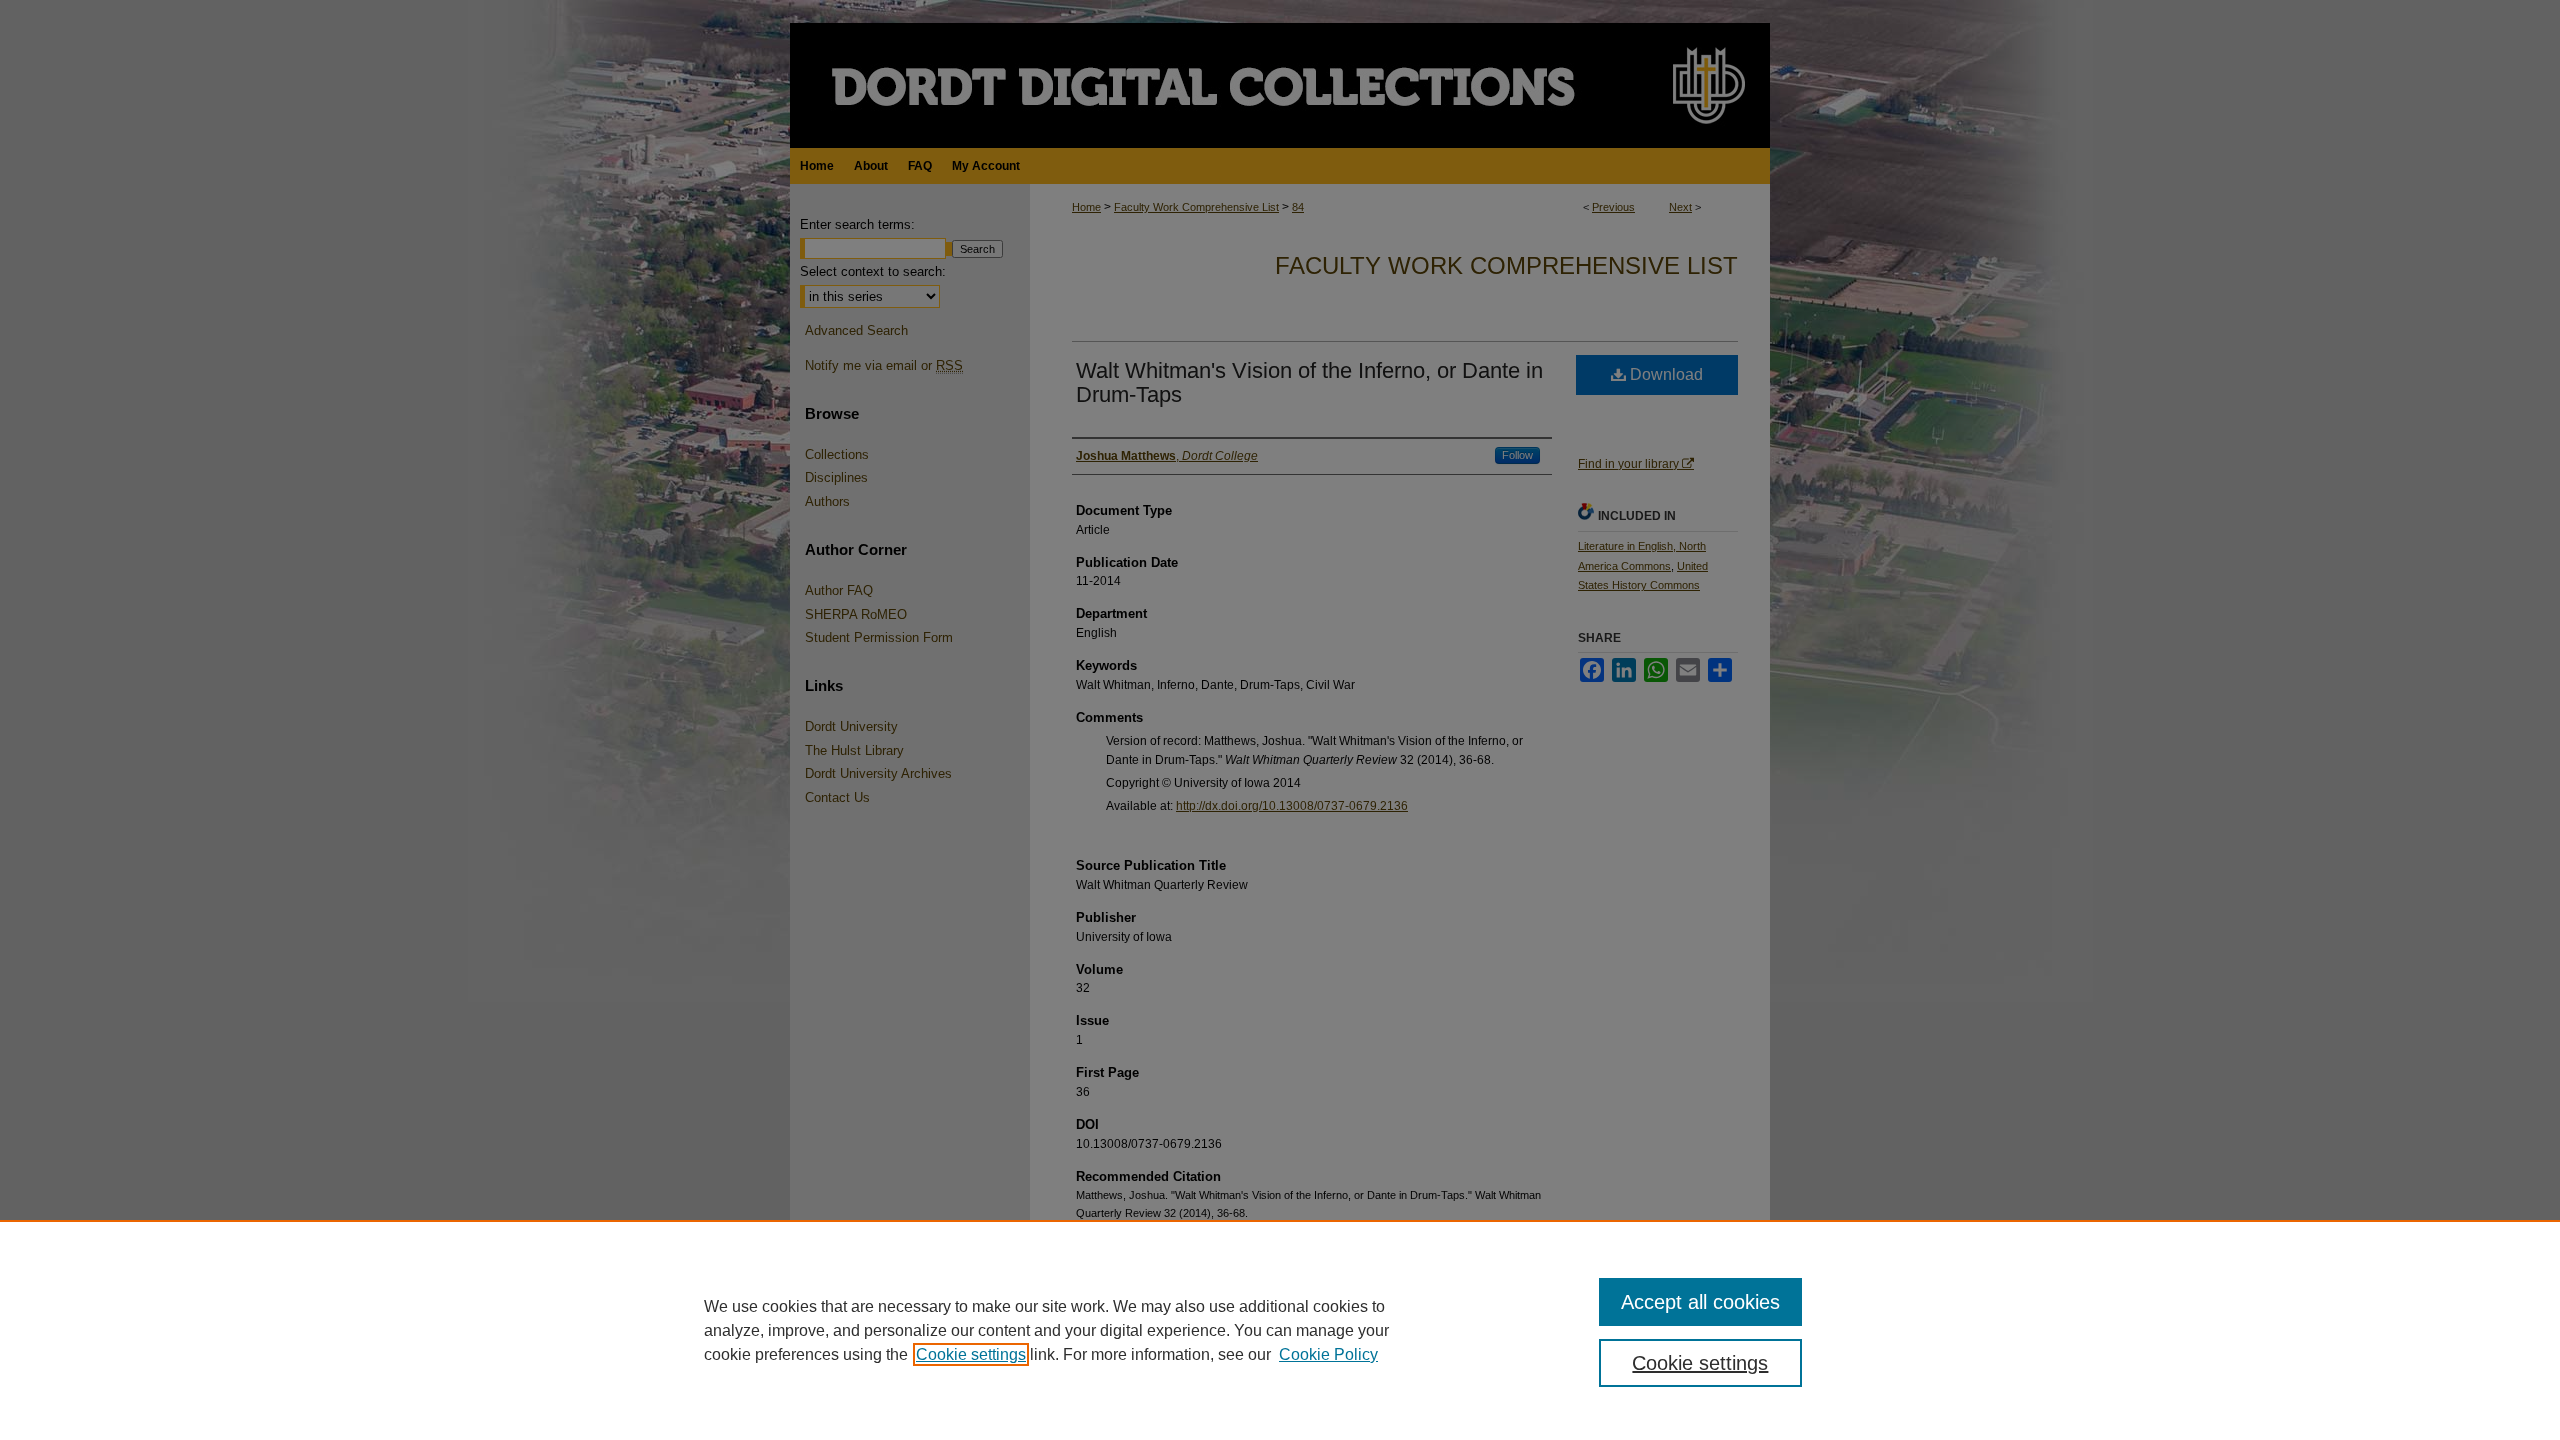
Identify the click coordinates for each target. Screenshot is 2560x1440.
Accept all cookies (1700, 1302)
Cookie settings (971, 1354)
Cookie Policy (1328, 1354)
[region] (1280, 1330)
